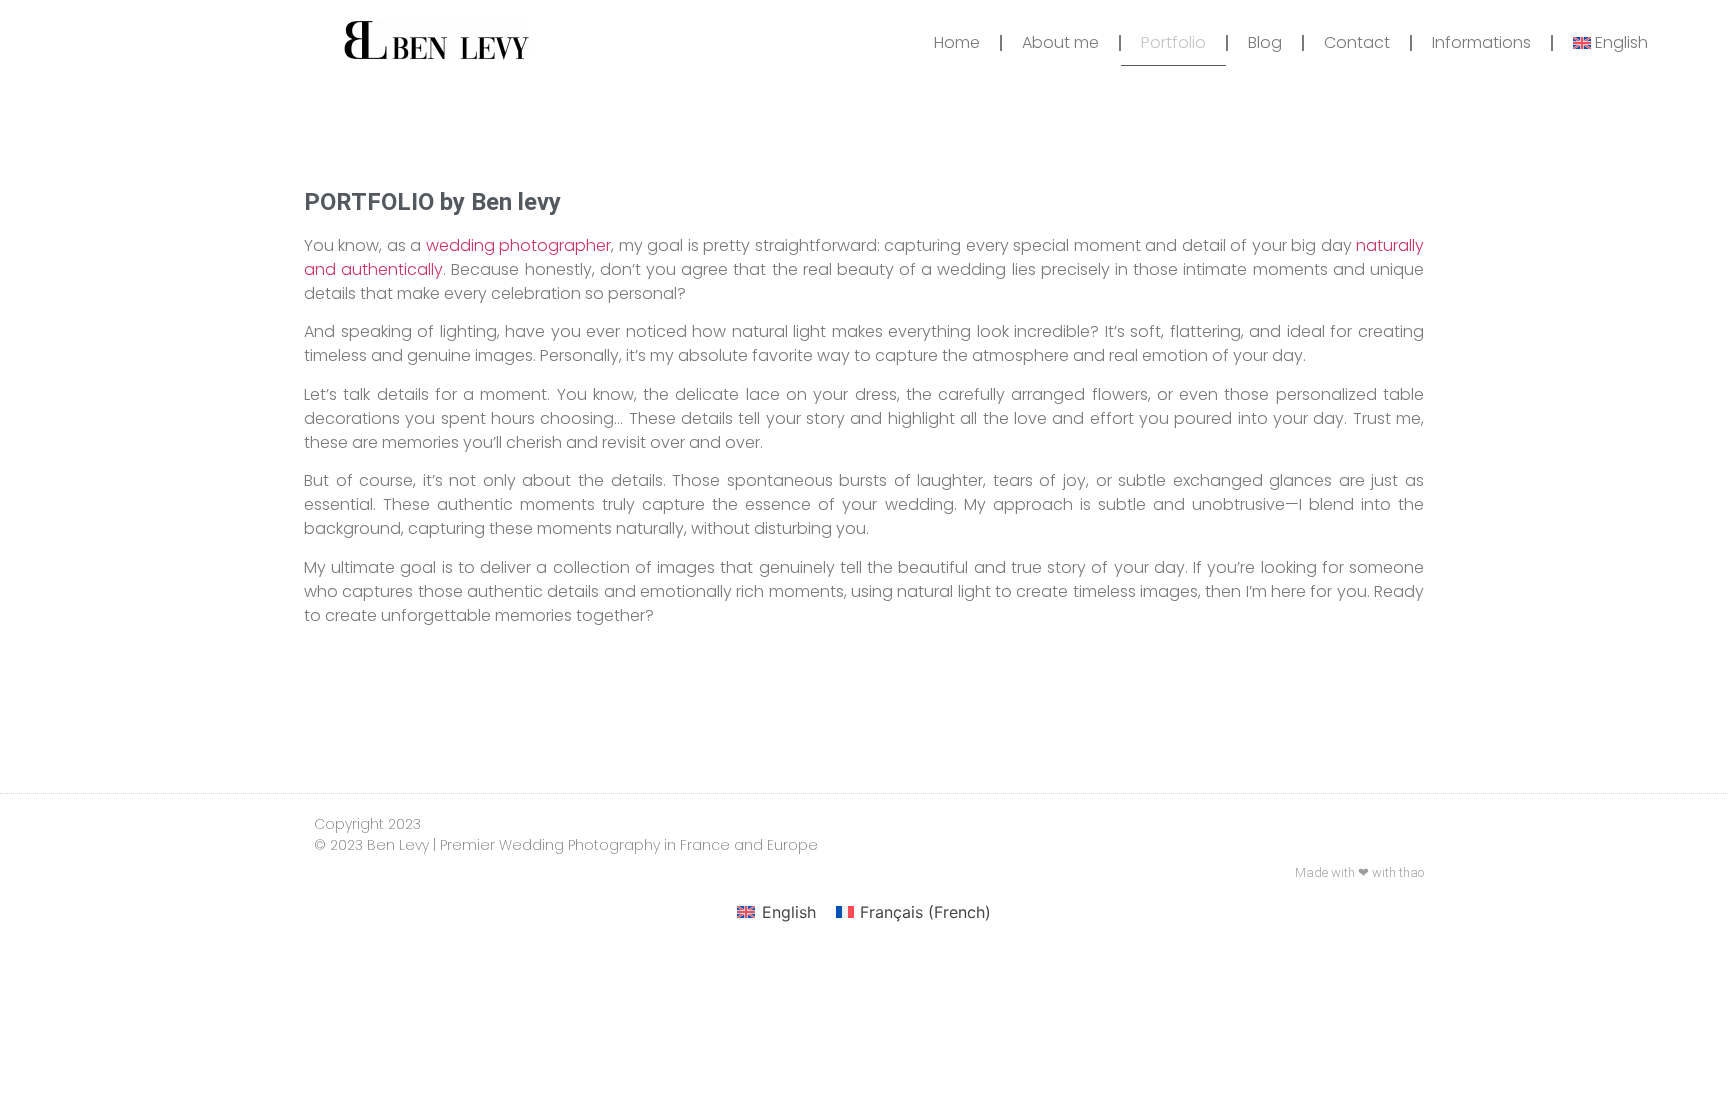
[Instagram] (1329, 822)
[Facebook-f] (1367, 822)
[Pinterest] (1405, 822)
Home (957, 42)
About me (1060, 42)
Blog (1265, 42)
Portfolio (1173, 42)
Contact (1357, 42)
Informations (1481, 42)
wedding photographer (518, 245)
